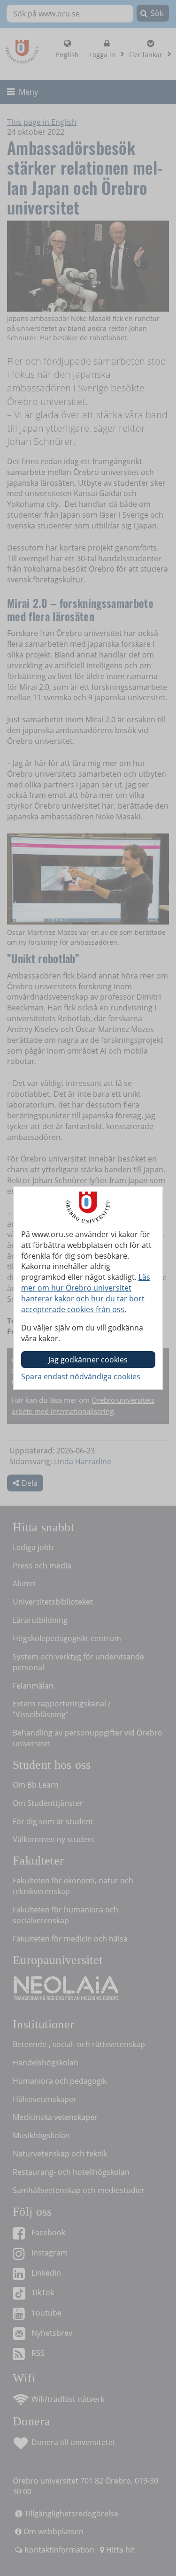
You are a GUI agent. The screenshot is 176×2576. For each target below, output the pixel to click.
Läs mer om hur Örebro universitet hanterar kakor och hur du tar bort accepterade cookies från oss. (86, 1293)
